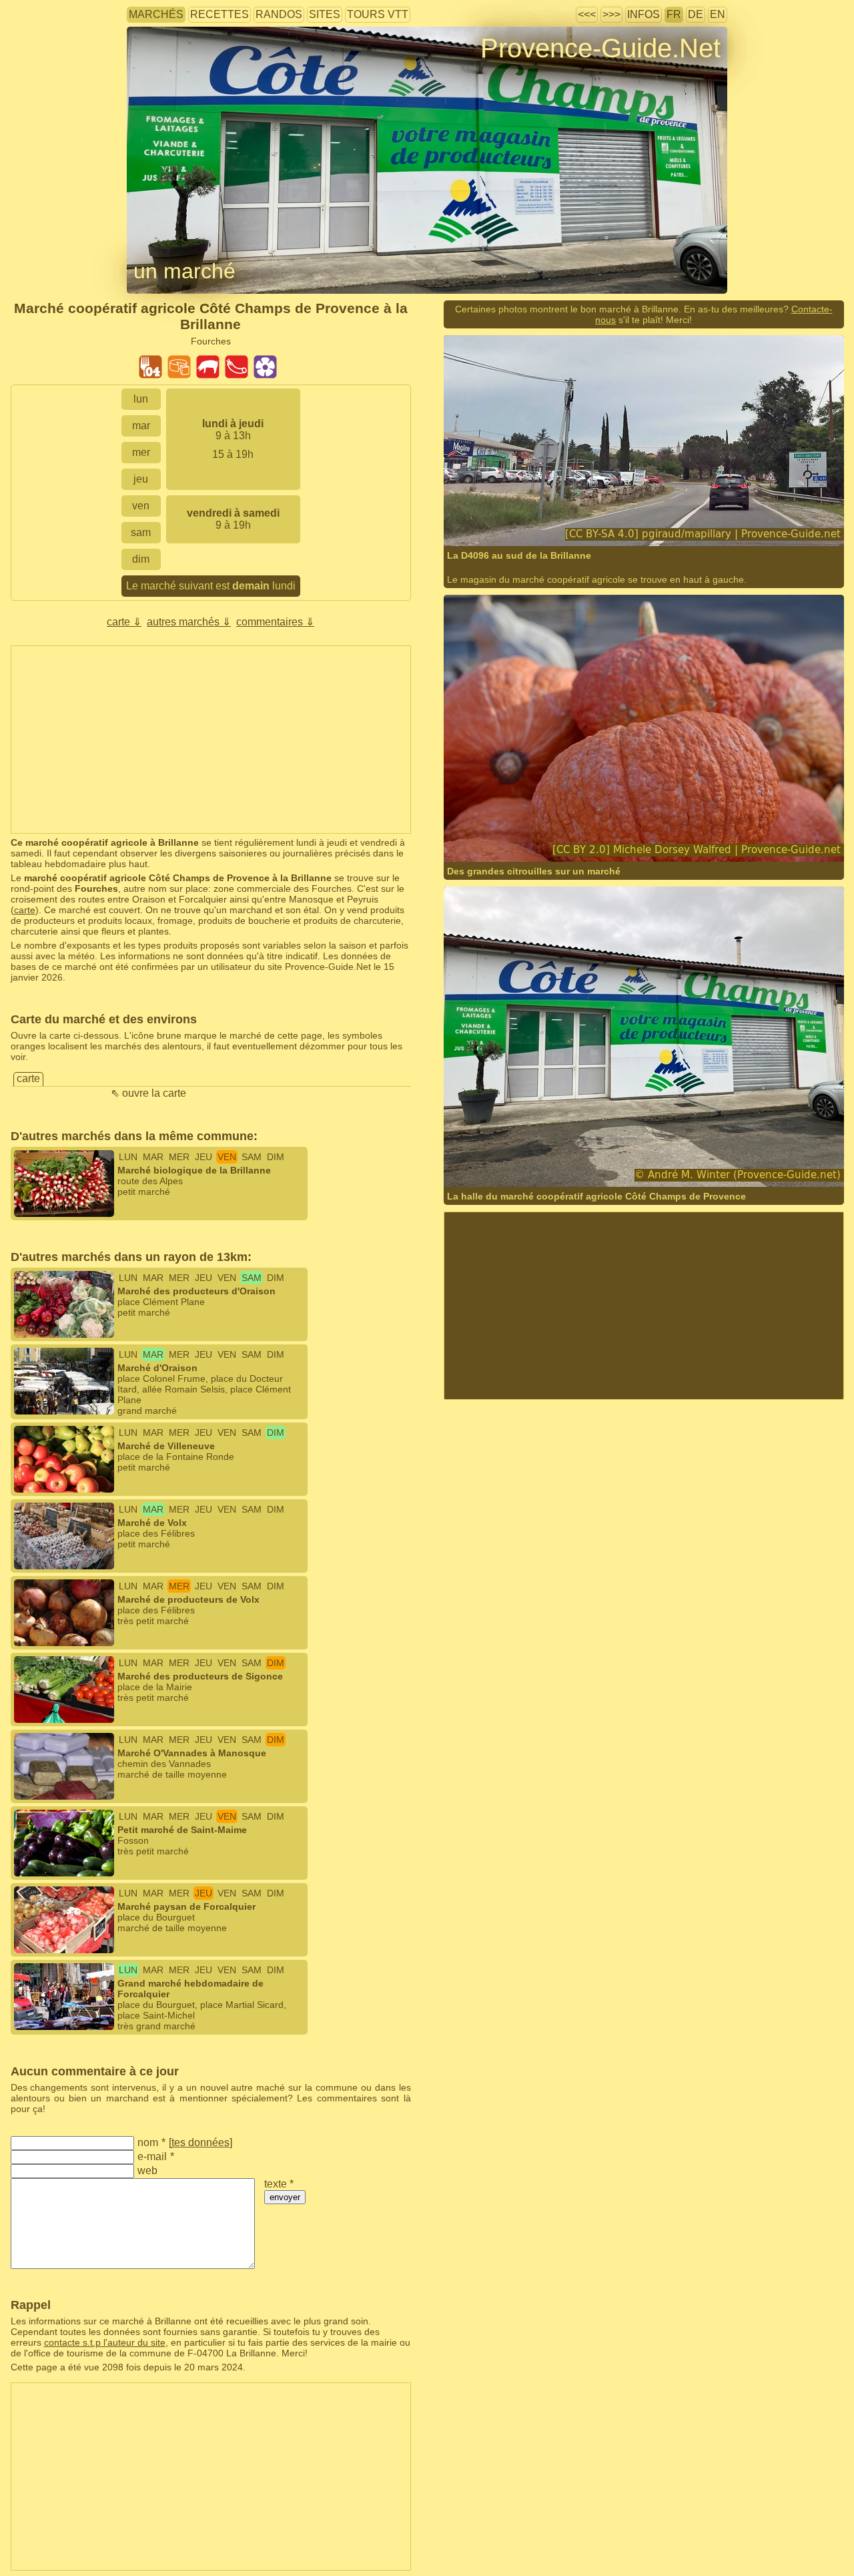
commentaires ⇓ (275, 622)
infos (644, 14)
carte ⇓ (124, 622)
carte (25, 910)
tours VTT (378, 14)
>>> (611, 14)
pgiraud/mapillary (524, 520)
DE (696, 14)
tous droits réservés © (518, 1161)
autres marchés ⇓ (189, 622)
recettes (220, 14)
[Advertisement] (211, 740)
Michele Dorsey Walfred (536, 835)
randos (279, 14)
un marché (184, 271)
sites (325, 14)
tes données (200, 2142)
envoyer (285, 2197)
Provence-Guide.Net (600, 48)
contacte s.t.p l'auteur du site (105, 2342)
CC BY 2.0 (659, 835)
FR (674, 14)
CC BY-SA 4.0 (642, 520)
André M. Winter (616, 1161)
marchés (156, 14)
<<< (587, 14)
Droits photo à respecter (176, 70)
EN (718, 14)
